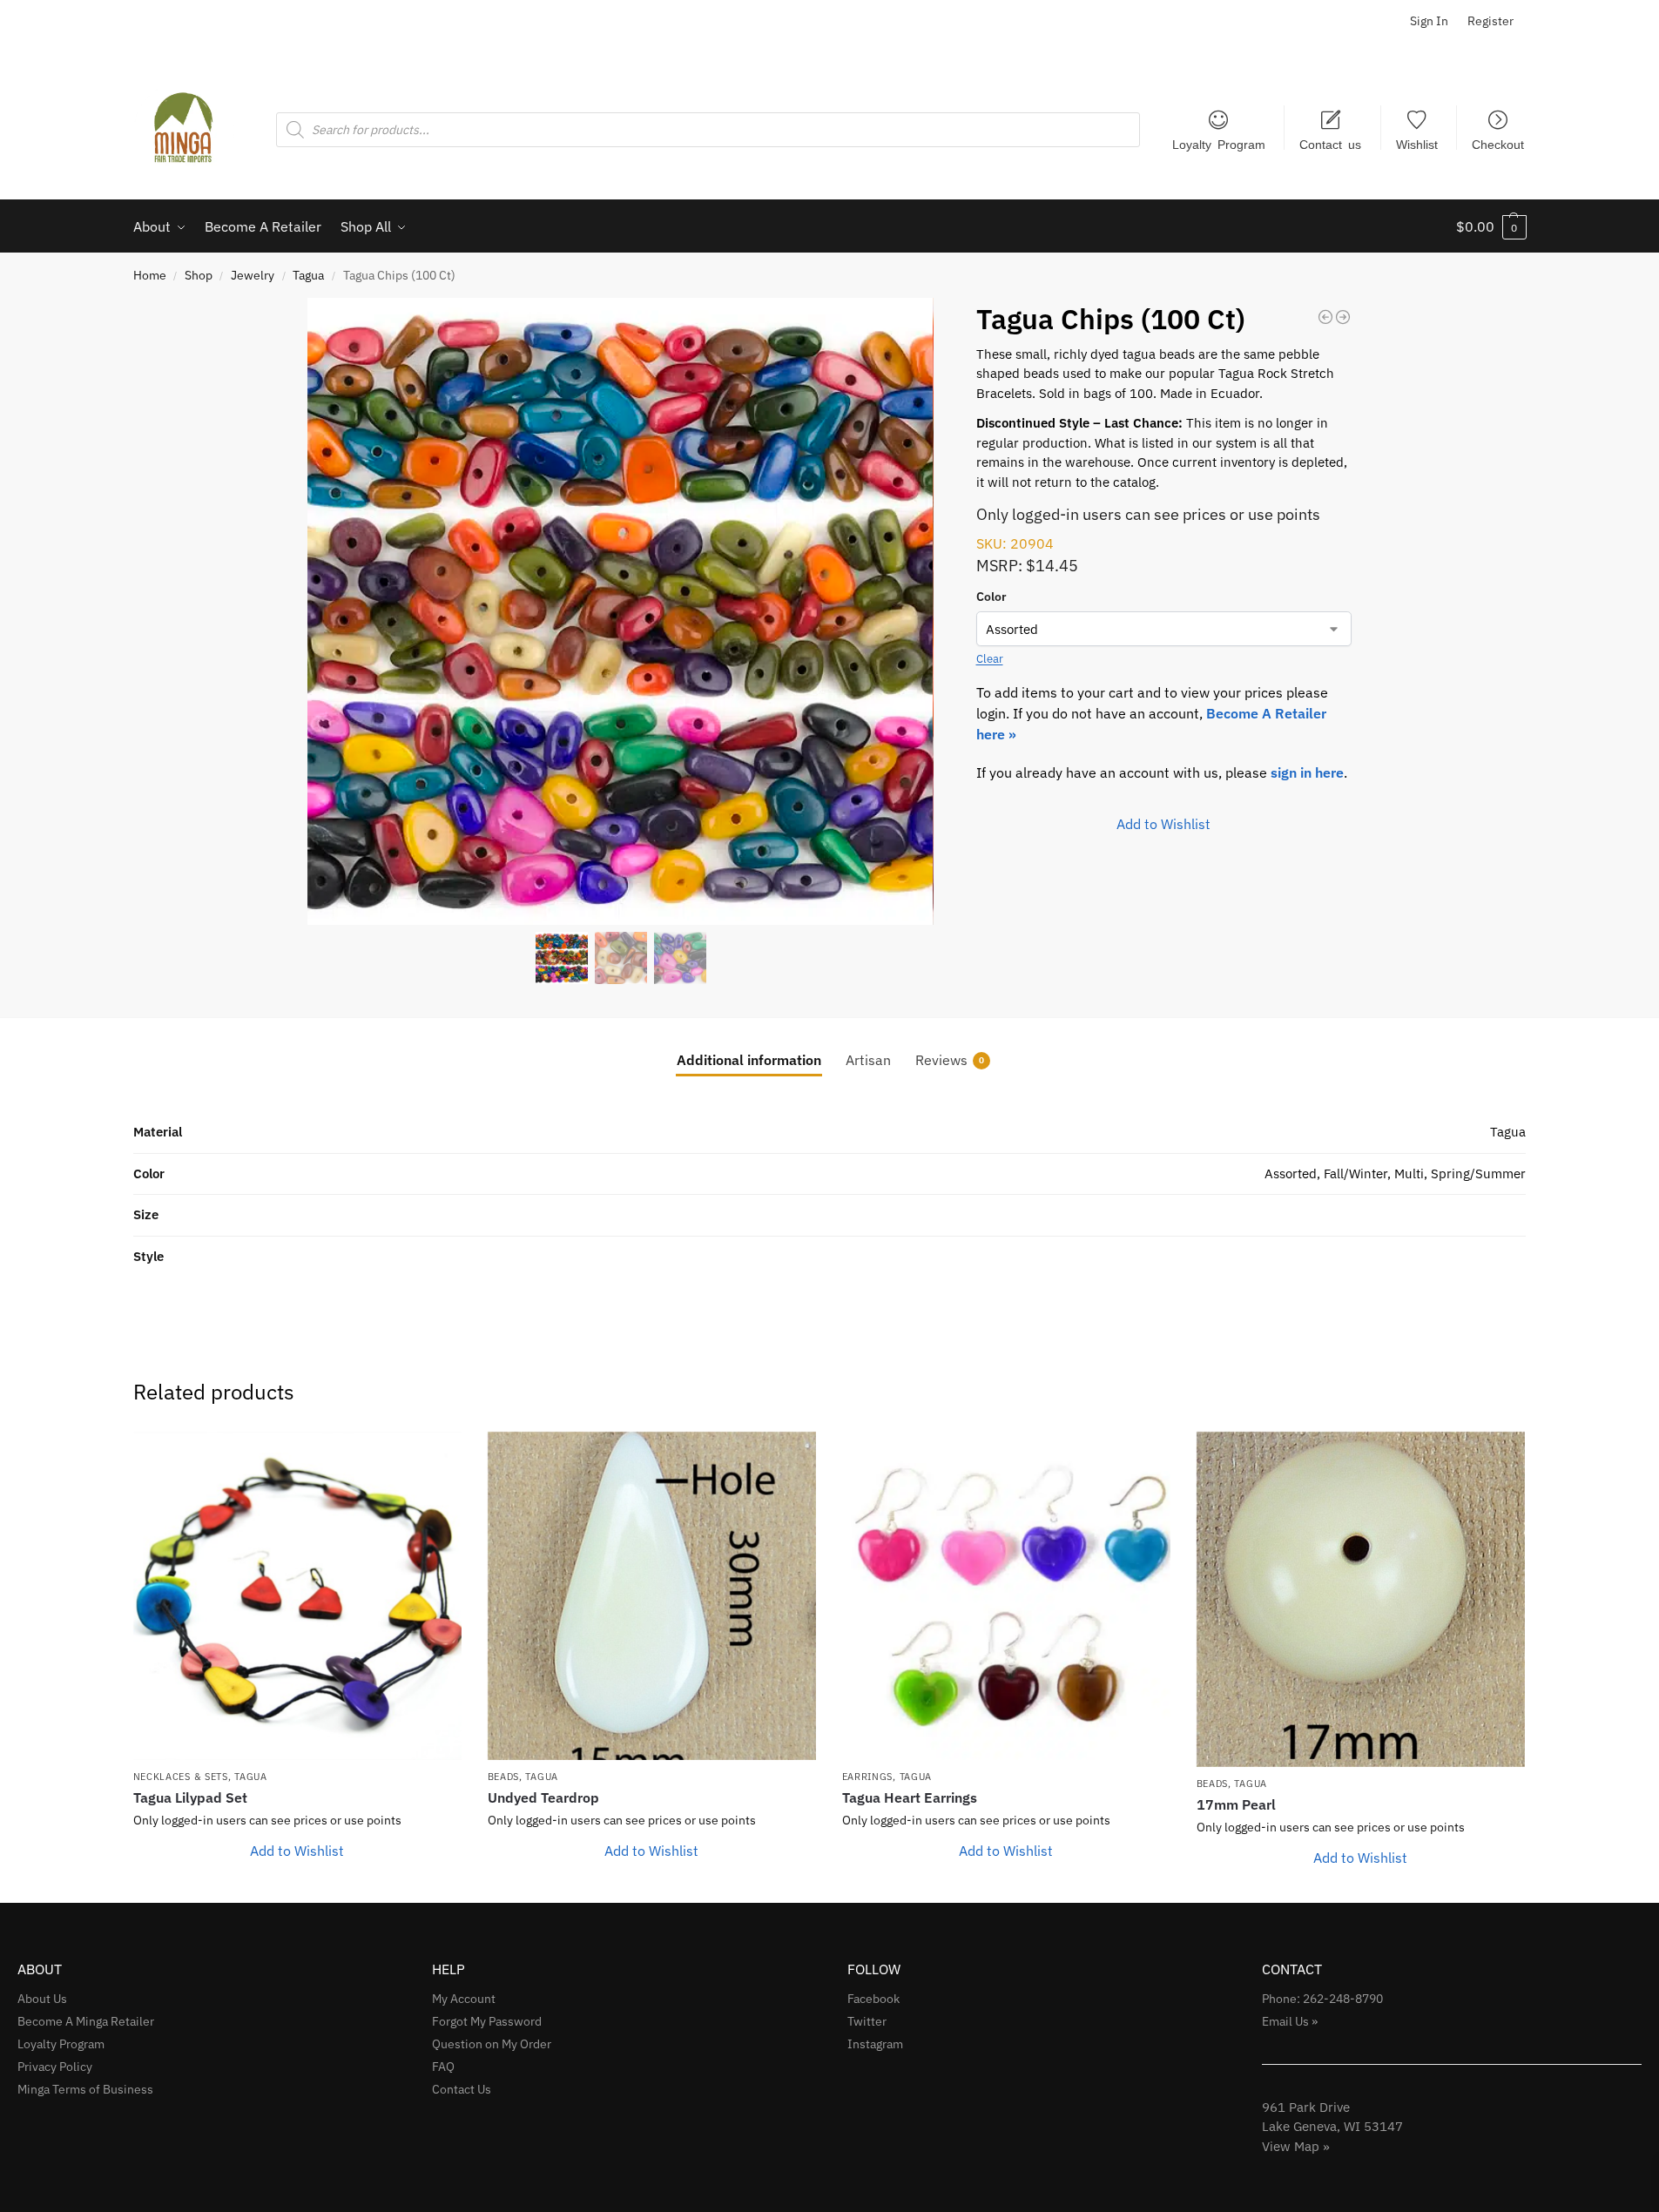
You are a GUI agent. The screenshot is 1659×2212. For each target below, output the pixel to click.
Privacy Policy (55, 2067)
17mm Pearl (1236, 1804)
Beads (504, 1777)
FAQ (443, 2067)
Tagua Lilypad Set (190, 1797)
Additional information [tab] (749, 1060)
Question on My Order (492, 2044)
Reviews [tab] (950, 1060)
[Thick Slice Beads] (1325, 317)
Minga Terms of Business (85, 2089)
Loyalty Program (1219, 144)
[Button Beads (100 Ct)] (1343, 317)
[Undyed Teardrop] (652, 1596)
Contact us (1330, 144)
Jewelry (253, 275)
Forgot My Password (487, 2021)
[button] (1491, 226)
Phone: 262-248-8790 (1322, 1999)
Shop (199, 275)
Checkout (1498, 144)
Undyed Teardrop (543, 1797)
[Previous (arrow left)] (30, 1106)
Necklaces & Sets (181, 1777)
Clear (990, 659)
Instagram (875, 2044)
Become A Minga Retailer (86, 2021)
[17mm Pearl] (1361, 1599)
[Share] (1602, 19)
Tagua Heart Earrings (910, 1797)
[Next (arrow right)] (1629, 1106)
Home (150, 275)
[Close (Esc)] (1640, 19)
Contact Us (462, 2089)
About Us (42, 1999)
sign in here (1307, 772)
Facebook (873, 1999)
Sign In (1429, 21)
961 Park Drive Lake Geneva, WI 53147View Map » (1332, 2127)
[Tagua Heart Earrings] (1006, 1596)
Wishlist (1417, 144)
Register (1490, 21)
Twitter (867, 2021)
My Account (464, 1999)
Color (991, 597)
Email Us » (1290, 2021)
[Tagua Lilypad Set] (297, 1596)
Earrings (868, 1777)
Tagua (308, 275)
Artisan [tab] (868, 1060)
